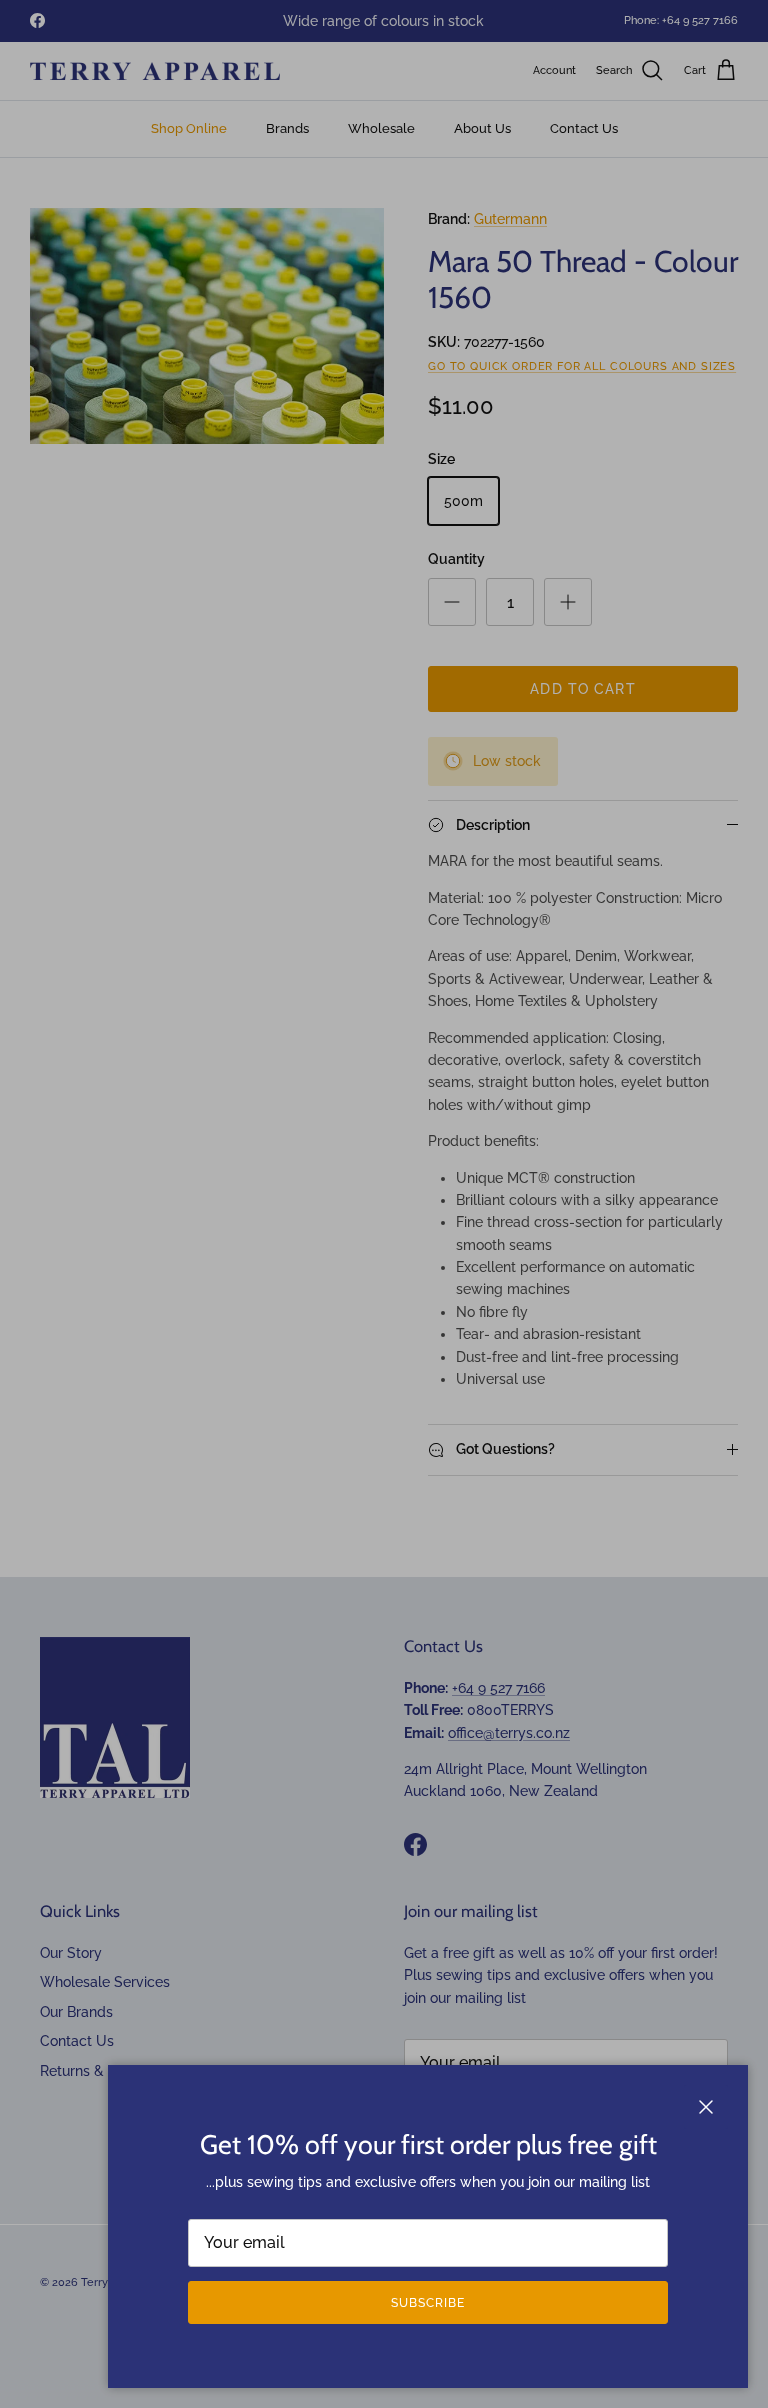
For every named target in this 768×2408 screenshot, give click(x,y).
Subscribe (428, 2303)
